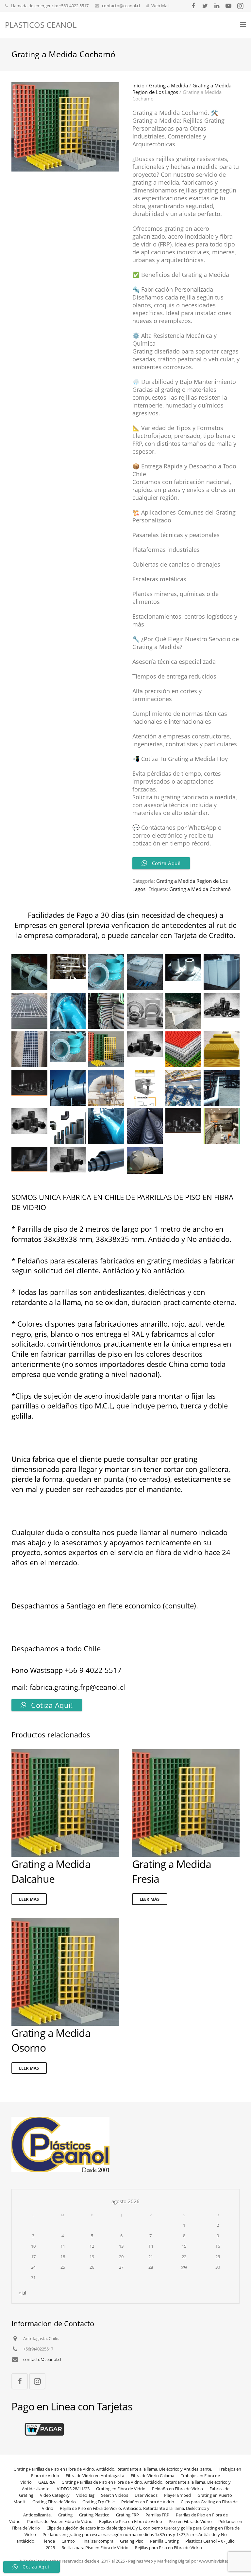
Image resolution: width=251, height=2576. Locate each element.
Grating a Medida (168, 85)
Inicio (138, 85)
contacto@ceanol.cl (121, 6)
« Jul (22, 2293)
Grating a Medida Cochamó (200, 889)
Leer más (29, 1899)
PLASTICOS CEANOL (41, 25)
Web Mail (160, 6)
